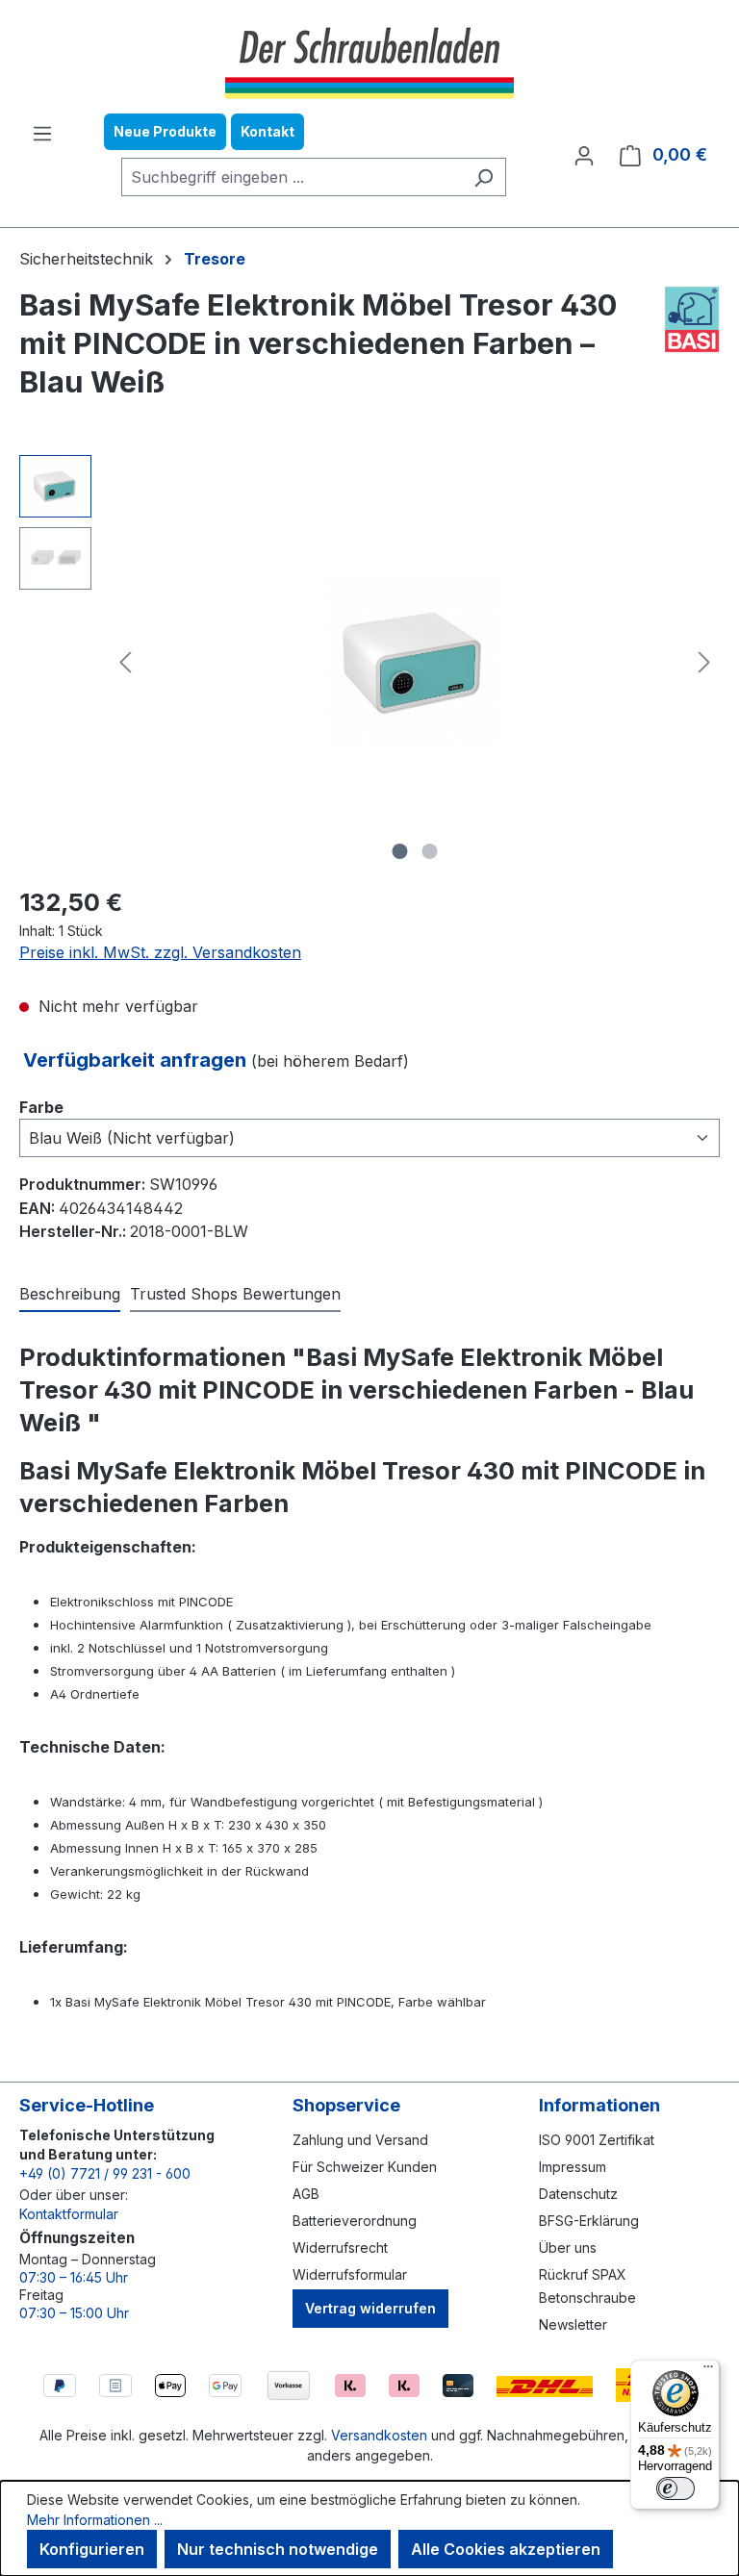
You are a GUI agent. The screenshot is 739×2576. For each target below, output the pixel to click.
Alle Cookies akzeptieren (506, 2549)
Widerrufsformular (350, 2274)
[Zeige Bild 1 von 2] (400, 851)
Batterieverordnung (355, 2221)
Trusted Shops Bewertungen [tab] (235, 1294)
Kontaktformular (69, 2214)
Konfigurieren (92, 2549)
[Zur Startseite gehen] (369, 61)
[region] (369, 662)
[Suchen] (484, 177)
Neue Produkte (165, 131)
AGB (306, 2194)
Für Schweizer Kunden (365, 2167)
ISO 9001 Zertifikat (597, 2140)
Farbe (41, 1107)
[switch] (675, 2488)
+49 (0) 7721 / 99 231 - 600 (105, 2173)
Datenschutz (578, 2194)
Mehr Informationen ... (95, 2520)
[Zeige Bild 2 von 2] (430, 851)
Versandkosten (379, 2435)
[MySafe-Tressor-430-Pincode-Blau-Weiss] (415, 662)
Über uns (568, 2248)
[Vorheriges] (125, 662)
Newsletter (573, 2324)
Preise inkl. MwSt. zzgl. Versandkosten (160, 952)
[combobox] (292, 177)
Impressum (573, 2167)
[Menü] (42, 133)
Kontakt (268, 131)
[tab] (70, 1295)
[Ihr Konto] (584, 155)
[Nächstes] (704, 662)
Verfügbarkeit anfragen (137, 1060)
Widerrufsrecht (340, 2248)
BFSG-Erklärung (589, 2221)
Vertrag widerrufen (370, 2308)
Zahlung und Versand (360, 2140)
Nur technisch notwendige (278, 2549)
